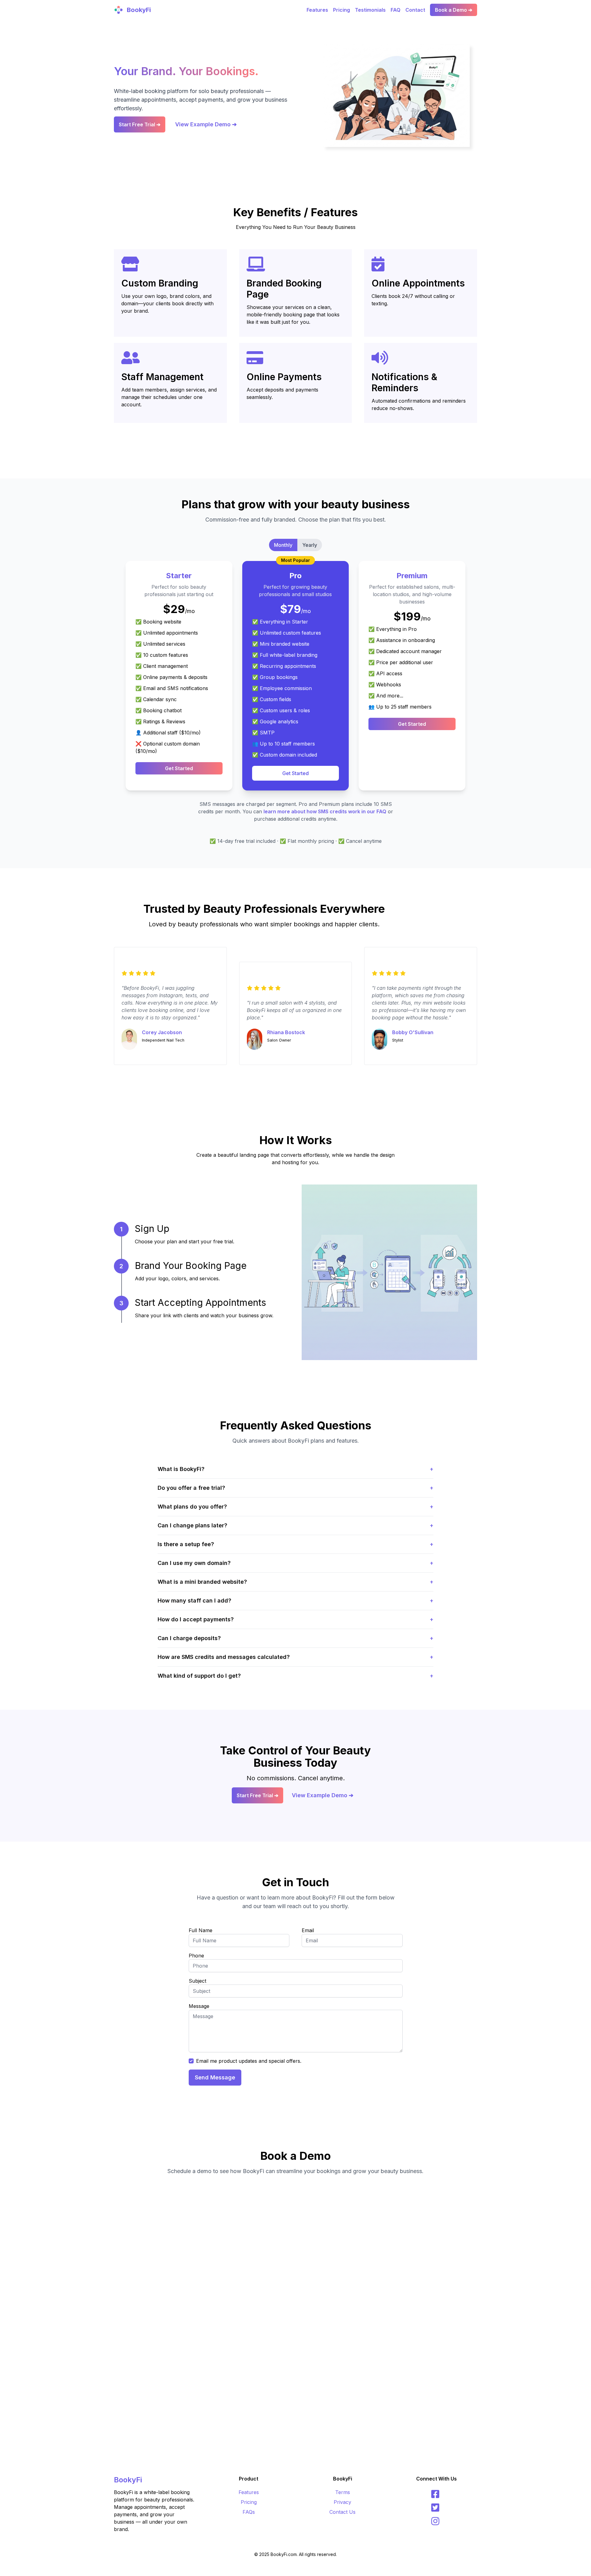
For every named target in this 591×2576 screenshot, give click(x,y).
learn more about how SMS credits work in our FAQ (325, 811)
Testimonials (370, 10)
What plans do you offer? (295, 1507)
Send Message (215, 2077)
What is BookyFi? (295, 1469)
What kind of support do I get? (295, 1676)
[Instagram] (436, 2521)
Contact (415, 10)
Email (308, 1930)
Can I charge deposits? (295, 1638)
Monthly (283, 545)
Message (199, 2006)
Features (317, 10)
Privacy (342, 2502)
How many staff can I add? (295, 1601)
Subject (197, 1981)
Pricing (342, 10)
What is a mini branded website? (295, 1582)
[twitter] (436, 2508)
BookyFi (128, 2480)
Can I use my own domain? (295, 1563)
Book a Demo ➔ (454, 10)
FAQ (396, 10)
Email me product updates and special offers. (249, 2061)
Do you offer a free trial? (295, 1488)
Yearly (310, 545)
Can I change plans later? (295, 1525)
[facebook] (436, 2494)
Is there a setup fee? (295, 1544)
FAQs (249, 2512)
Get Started (179, 768)
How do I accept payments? (295, 1619)
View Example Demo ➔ (206, 124)
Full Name (201, 1930)
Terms (343, 2492)
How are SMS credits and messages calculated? (295, 1657)
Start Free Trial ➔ (140, 124)
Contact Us (342, 2512)
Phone (196, 1956)
